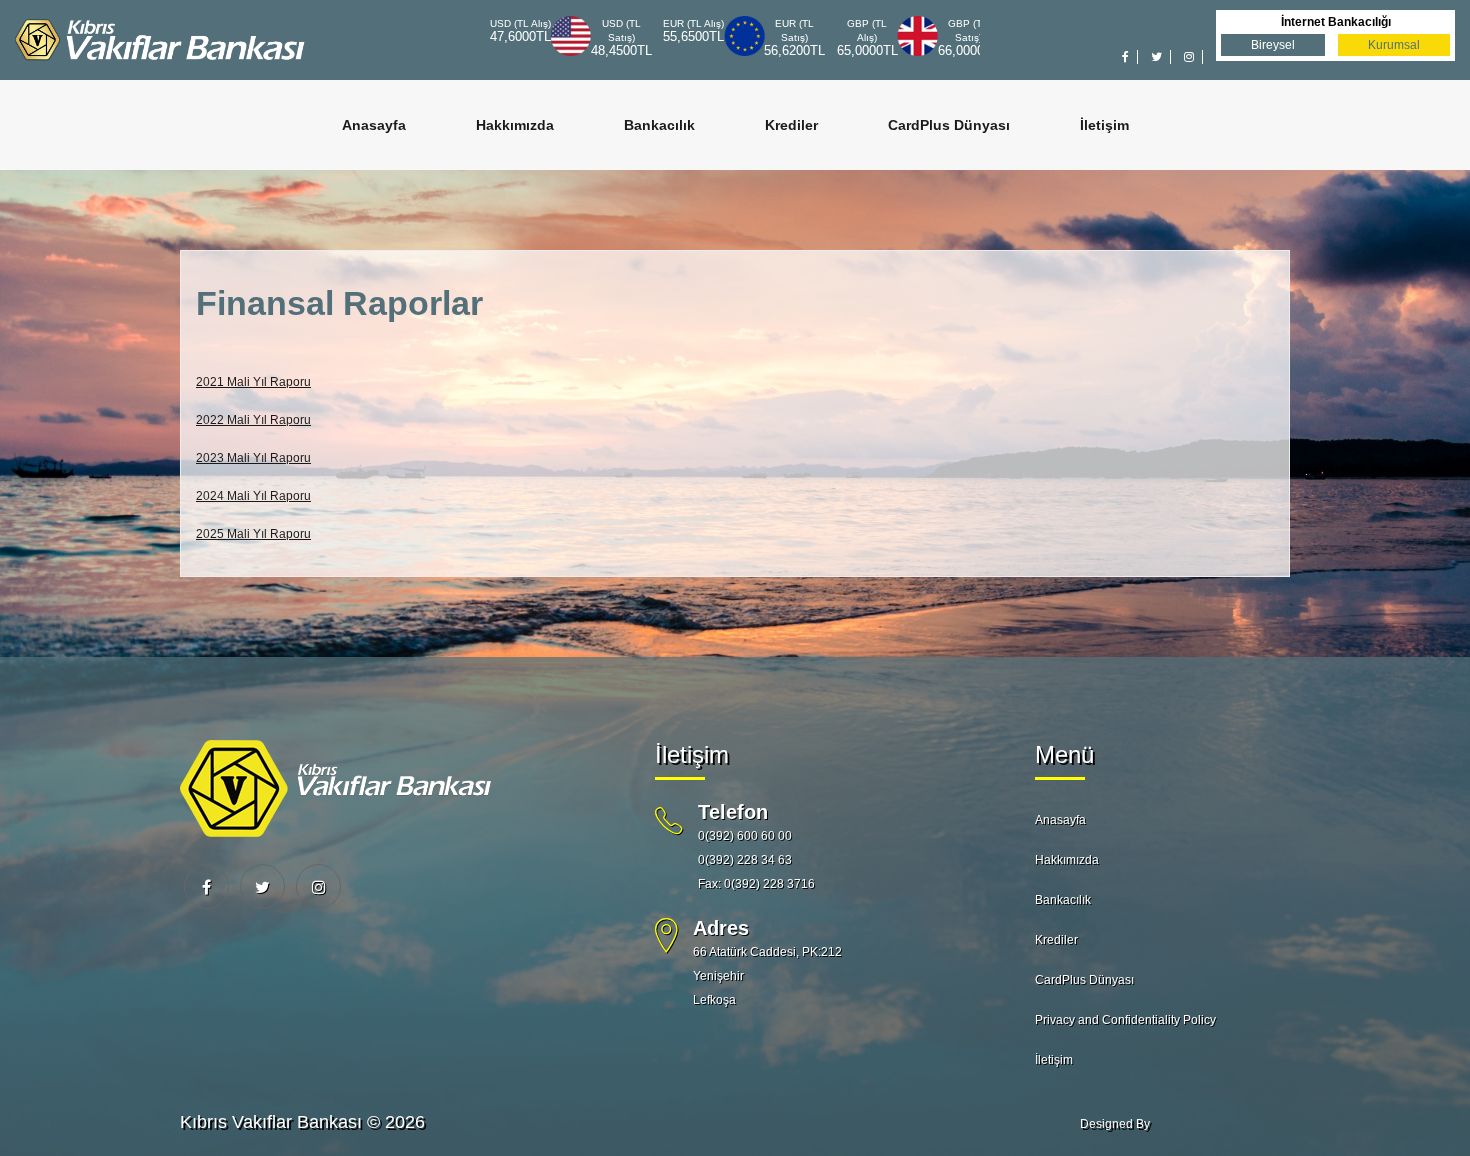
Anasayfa (374, 125)
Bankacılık (659, 125)
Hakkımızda (515, 125)
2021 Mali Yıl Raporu (253, 382)
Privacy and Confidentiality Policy (1125, 1020)
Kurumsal (1394, 45)
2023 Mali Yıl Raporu (253, 458)
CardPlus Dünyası (949, 125)
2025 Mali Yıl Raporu (253, 534)
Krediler (791, 125)
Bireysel (1273, 45)
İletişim (1104, 125)
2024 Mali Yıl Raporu (253, 496)
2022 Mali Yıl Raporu (253, 420)
